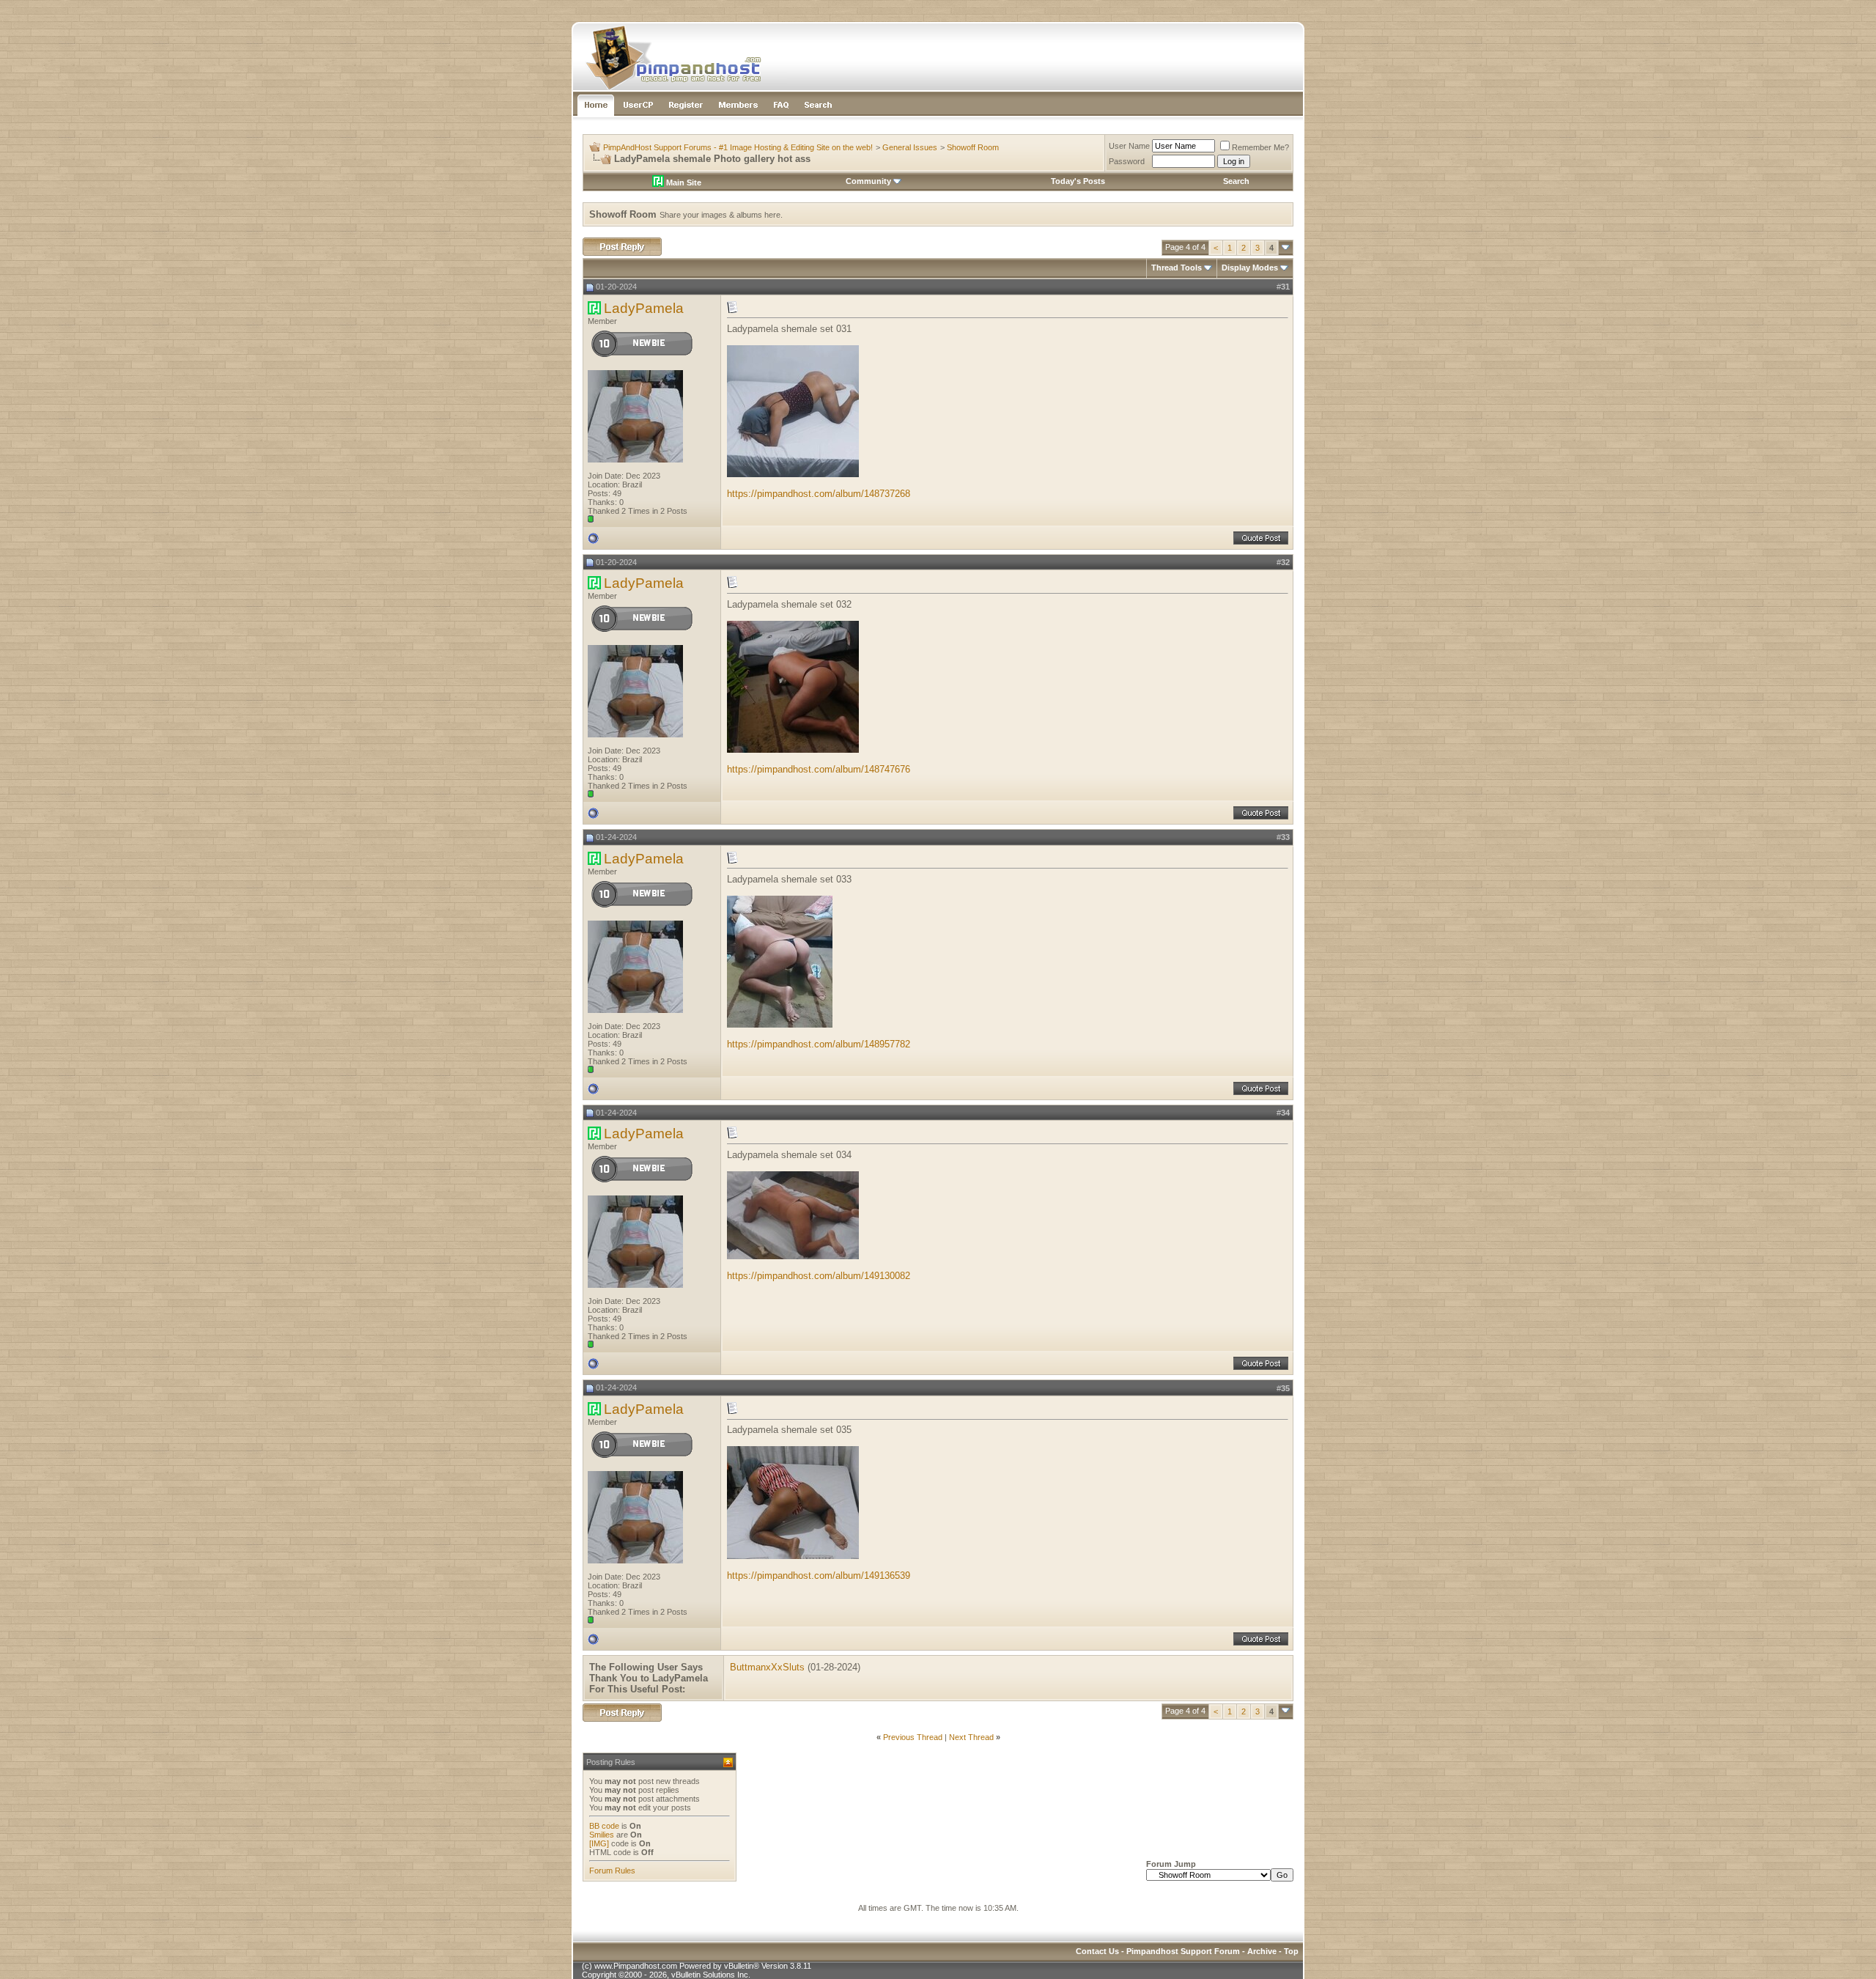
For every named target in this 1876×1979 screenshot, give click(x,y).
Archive (1262, 1951)
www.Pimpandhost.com (636, 1966)
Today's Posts (1078, 181)
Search (1236, 181)
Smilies (602, 1835)
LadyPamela (644, 308)
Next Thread (971, 1737)
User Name (1129, 146)
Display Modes (1250, 268)
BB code (604, 1826)
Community (868, 181)
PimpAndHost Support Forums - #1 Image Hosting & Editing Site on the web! (738, 147)
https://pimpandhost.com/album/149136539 (819, 1576)
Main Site (683, 183)
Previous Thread (913, 1737)
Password (1127, 161)
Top (1291, 1951)
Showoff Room (973, 147)
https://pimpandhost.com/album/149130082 (819, 1276)
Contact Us (1097, 1951)
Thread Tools (1177, 268)
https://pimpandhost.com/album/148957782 (819, 1044)
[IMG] (599, 1843)
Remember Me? (1260, 147)
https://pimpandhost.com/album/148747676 (819, 769)
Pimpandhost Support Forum (1183, 1951)
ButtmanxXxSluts (767, 1667)
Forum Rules (612, 1871)
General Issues (910, 147)
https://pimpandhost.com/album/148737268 (819, 494)
